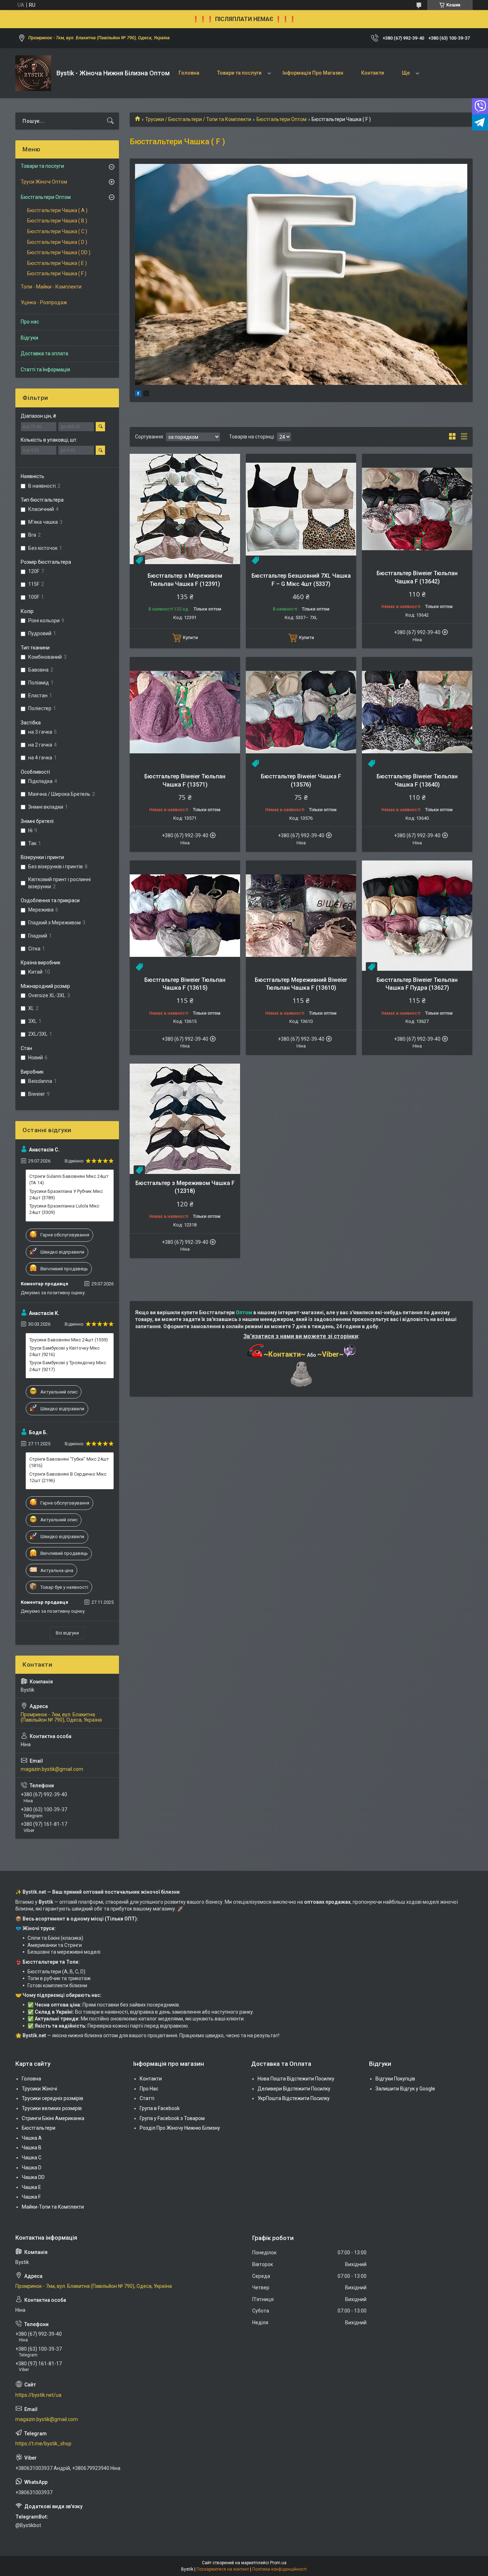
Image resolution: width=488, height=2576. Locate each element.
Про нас (30, 322)
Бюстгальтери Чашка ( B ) (57, 221)
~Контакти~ (285, 1354)
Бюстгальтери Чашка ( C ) (57, 231)
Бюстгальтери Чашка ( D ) (57, 242)
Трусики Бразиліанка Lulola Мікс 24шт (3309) (64, 1209)
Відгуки (29, 338)
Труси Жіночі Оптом (44, 182)
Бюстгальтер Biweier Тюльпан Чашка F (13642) (417, 577)
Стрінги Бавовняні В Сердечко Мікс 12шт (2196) (68, 1477)
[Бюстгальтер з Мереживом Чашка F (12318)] (185, 1119)
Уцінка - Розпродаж (44, 302)
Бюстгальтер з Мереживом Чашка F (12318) (185, 1187)
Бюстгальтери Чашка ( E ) (57, 263)
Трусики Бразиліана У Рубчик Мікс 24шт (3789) (66, 1194)
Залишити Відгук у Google (405, 2089)
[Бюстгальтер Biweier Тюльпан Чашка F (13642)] (417, 509)
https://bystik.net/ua (38, 2395)
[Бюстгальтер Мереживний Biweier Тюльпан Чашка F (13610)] (301, 916)
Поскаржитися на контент (223, 2569)
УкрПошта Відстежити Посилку (294, 2098)
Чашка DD (33, 2177)
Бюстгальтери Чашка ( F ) (57, 273)
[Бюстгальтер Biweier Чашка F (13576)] (301, 712)
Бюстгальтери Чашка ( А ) (57, 210)
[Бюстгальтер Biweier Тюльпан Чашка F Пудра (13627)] (417, 916)
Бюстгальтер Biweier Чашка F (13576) (301, 780)
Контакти (373, 73)
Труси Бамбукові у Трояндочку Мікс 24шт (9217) (68, 1366)
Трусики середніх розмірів (53, 2098)
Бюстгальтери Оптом (282, 119)
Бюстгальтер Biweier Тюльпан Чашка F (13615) (185, 984)
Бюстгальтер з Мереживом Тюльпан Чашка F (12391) (185, 580)
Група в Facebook (160, 2108)
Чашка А (32, 2138)
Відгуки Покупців (395, 2079)
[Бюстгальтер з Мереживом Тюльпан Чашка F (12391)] (185, 509)
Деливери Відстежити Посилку (294, 2089)
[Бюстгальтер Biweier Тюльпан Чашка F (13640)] (417, 712)
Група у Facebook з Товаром (172, 2118)
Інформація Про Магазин (313, 73)
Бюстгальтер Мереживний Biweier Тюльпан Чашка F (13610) (301, 984)
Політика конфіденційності (280, 2569)
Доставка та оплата (44, 353)
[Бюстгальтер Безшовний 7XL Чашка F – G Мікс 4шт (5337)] (301, 509)
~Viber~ (330, 1354)
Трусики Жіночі (39, 2089)
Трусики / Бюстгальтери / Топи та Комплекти (198, 119)
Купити (190, 637)
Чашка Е (31, 2187)
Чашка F (31, 2197)
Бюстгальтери (39, 2128)
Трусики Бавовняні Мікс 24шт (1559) (69, 1340)
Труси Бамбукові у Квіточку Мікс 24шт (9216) (64, 1351)
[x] (146, 395)
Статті (147, 2098)
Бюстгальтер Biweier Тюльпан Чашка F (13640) (417, 780)
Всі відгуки (67, 1633)
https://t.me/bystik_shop (43, 2444)
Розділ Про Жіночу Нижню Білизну (180, 2128)
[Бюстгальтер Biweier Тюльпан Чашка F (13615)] (185, 916)
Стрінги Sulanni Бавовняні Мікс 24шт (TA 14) (69, 1179)
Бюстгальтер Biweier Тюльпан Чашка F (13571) (185, 780)
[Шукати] (110, 121)
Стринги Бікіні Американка (53, 2118)
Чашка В (32, 2148)
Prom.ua (278, 2563)
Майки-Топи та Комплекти (53, 2207)
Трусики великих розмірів (52, 2108)
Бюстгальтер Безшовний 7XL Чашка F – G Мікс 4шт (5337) (301, 580)
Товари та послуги (239, 73)
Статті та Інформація (45, 370)
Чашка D (32, 2168)
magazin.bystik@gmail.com (52, 1769)
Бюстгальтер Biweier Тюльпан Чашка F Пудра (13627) (417, 984)
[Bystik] (33, 73)
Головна (189, 73)
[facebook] (138, 395)
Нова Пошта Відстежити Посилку (296, 2079)
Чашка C (32, 2158)
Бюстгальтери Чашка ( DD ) (59, 252)
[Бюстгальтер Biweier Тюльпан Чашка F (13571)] (185, 712)
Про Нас (149, 2089)
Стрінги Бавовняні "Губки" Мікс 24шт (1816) (69, 1462)
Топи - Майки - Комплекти (51, 287)
